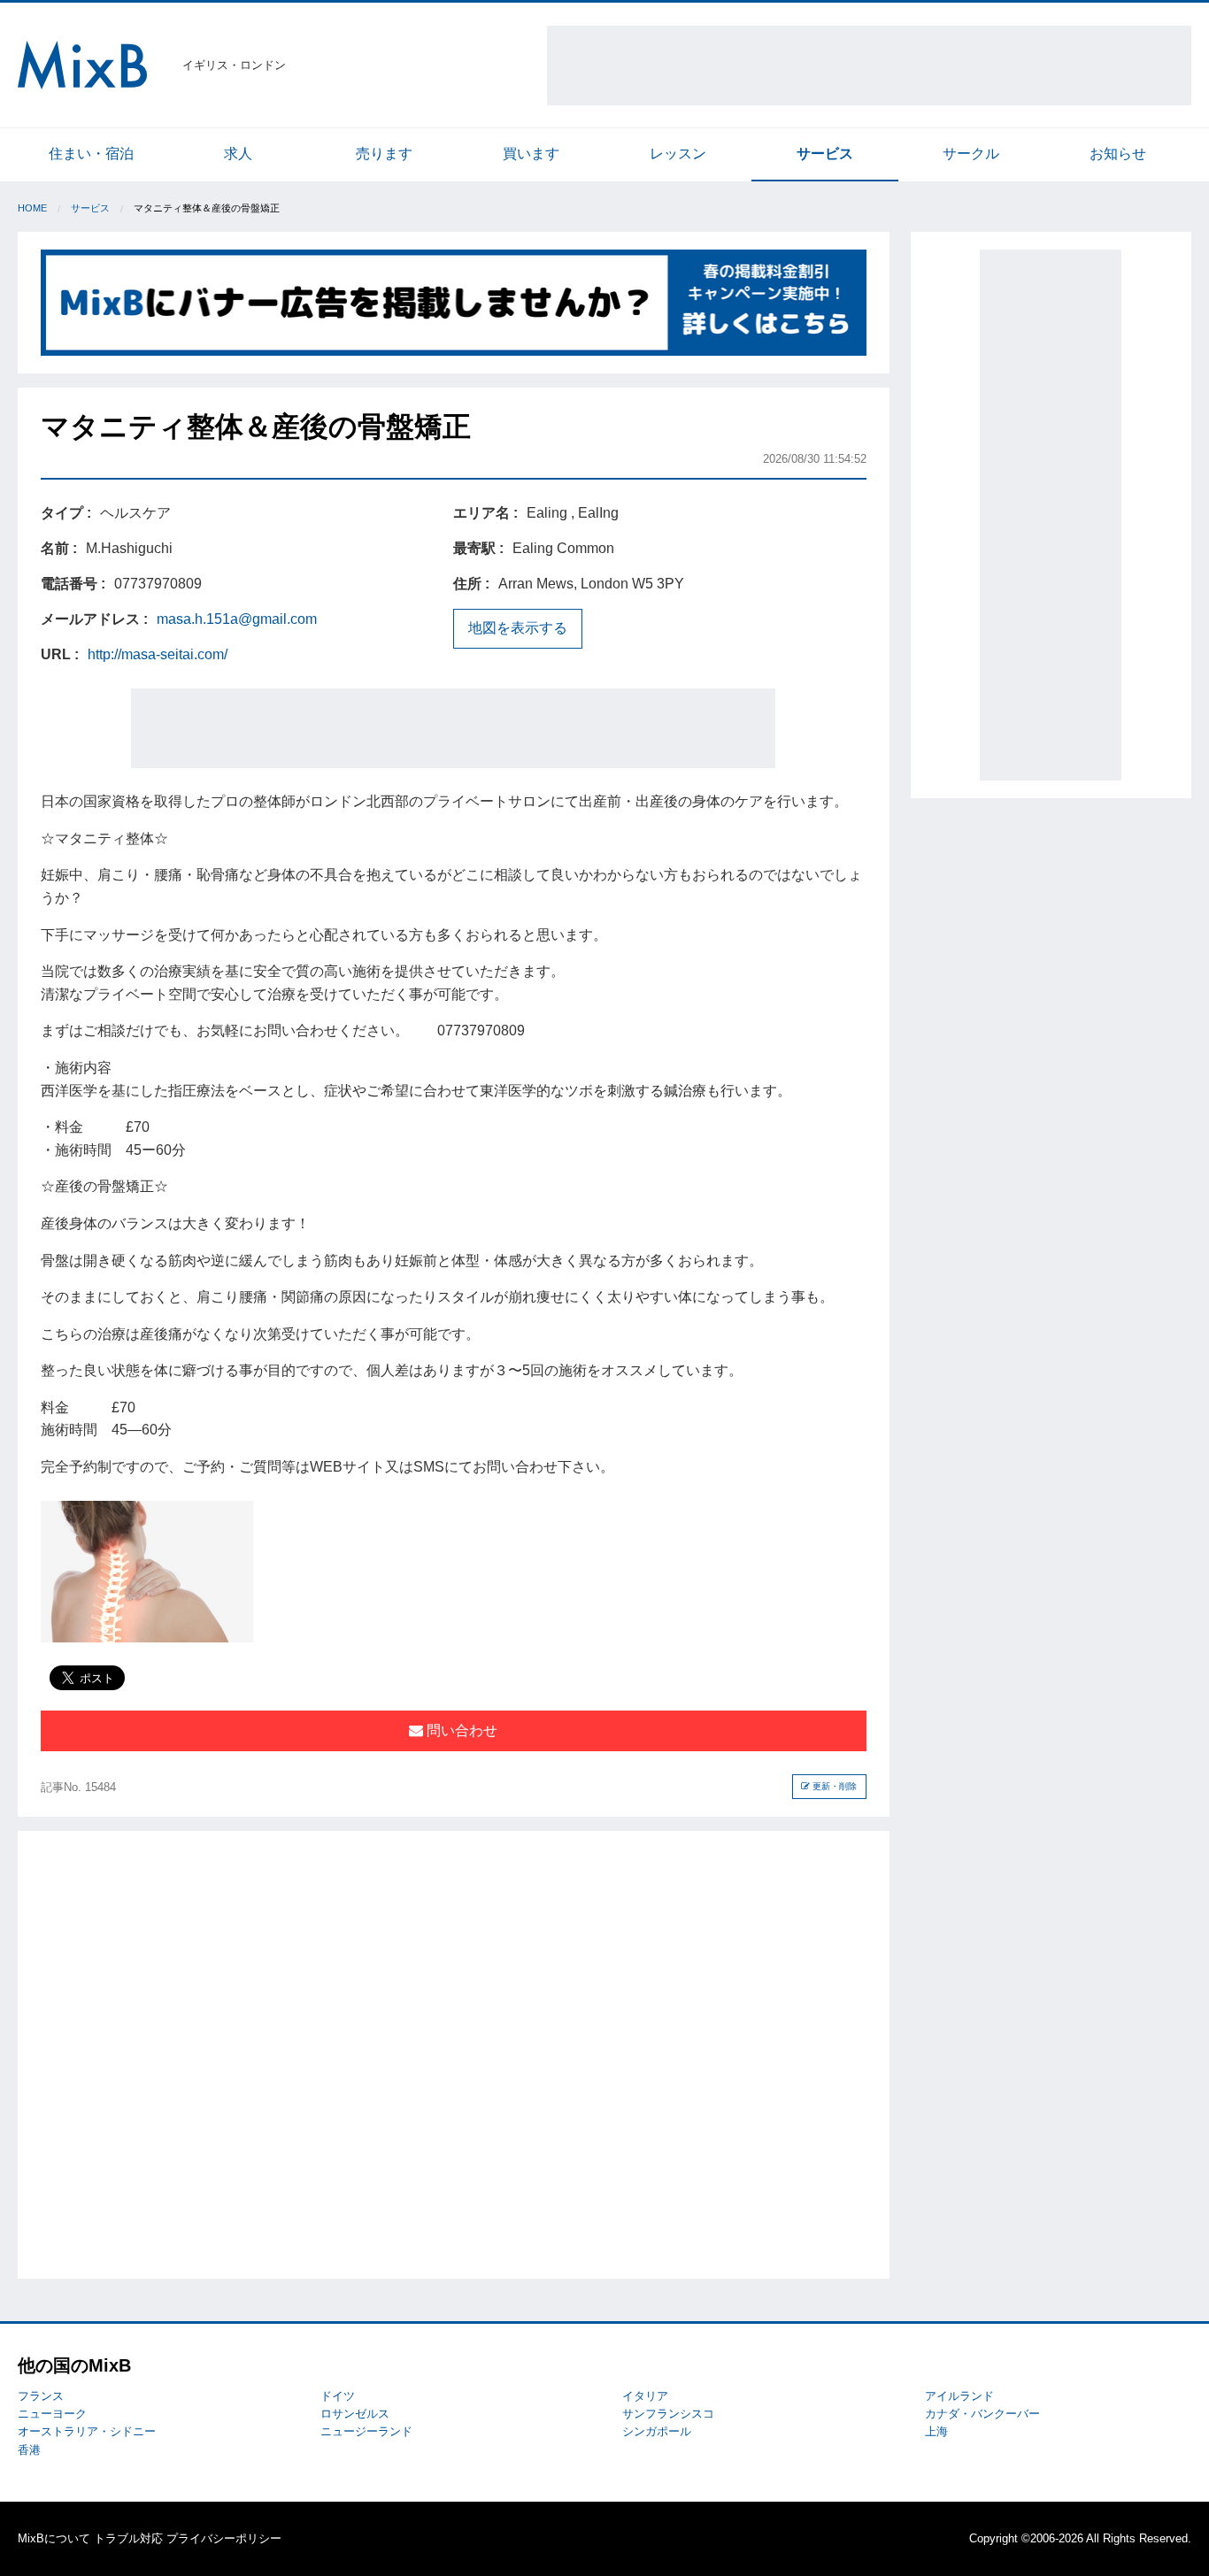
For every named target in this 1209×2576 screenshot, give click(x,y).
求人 (238, 154)
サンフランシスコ (668, 2414)
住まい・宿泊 (91, 154)
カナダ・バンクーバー (982, 2414)
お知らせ (1118, 154)
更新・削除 (833, 1786)
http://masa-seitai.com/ (158, 654)
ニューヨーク (52, 2414)
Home (32, 208)
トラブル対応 (128, 2538)
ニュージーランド (366, 2431)
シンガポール (657, 2431)
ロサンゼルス (355, 2414)
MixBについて (54, 2538)
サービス (825, 154)
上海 (936, 2431)
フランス (41, 2396)
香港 (29, 2450)
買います (531, 154)
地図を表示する (518, 628)
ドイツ (338, 2396)
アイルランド (959, 2396)
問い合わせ (460, 1730)
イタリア (645, 2396)
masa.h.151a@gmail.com (237, 619)
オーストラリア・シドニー (87, 2431)
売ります (384, 154)
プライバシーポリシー (224, 2538)
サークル (971, 154)
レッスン (678, 154)
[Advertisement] (869, 65)
